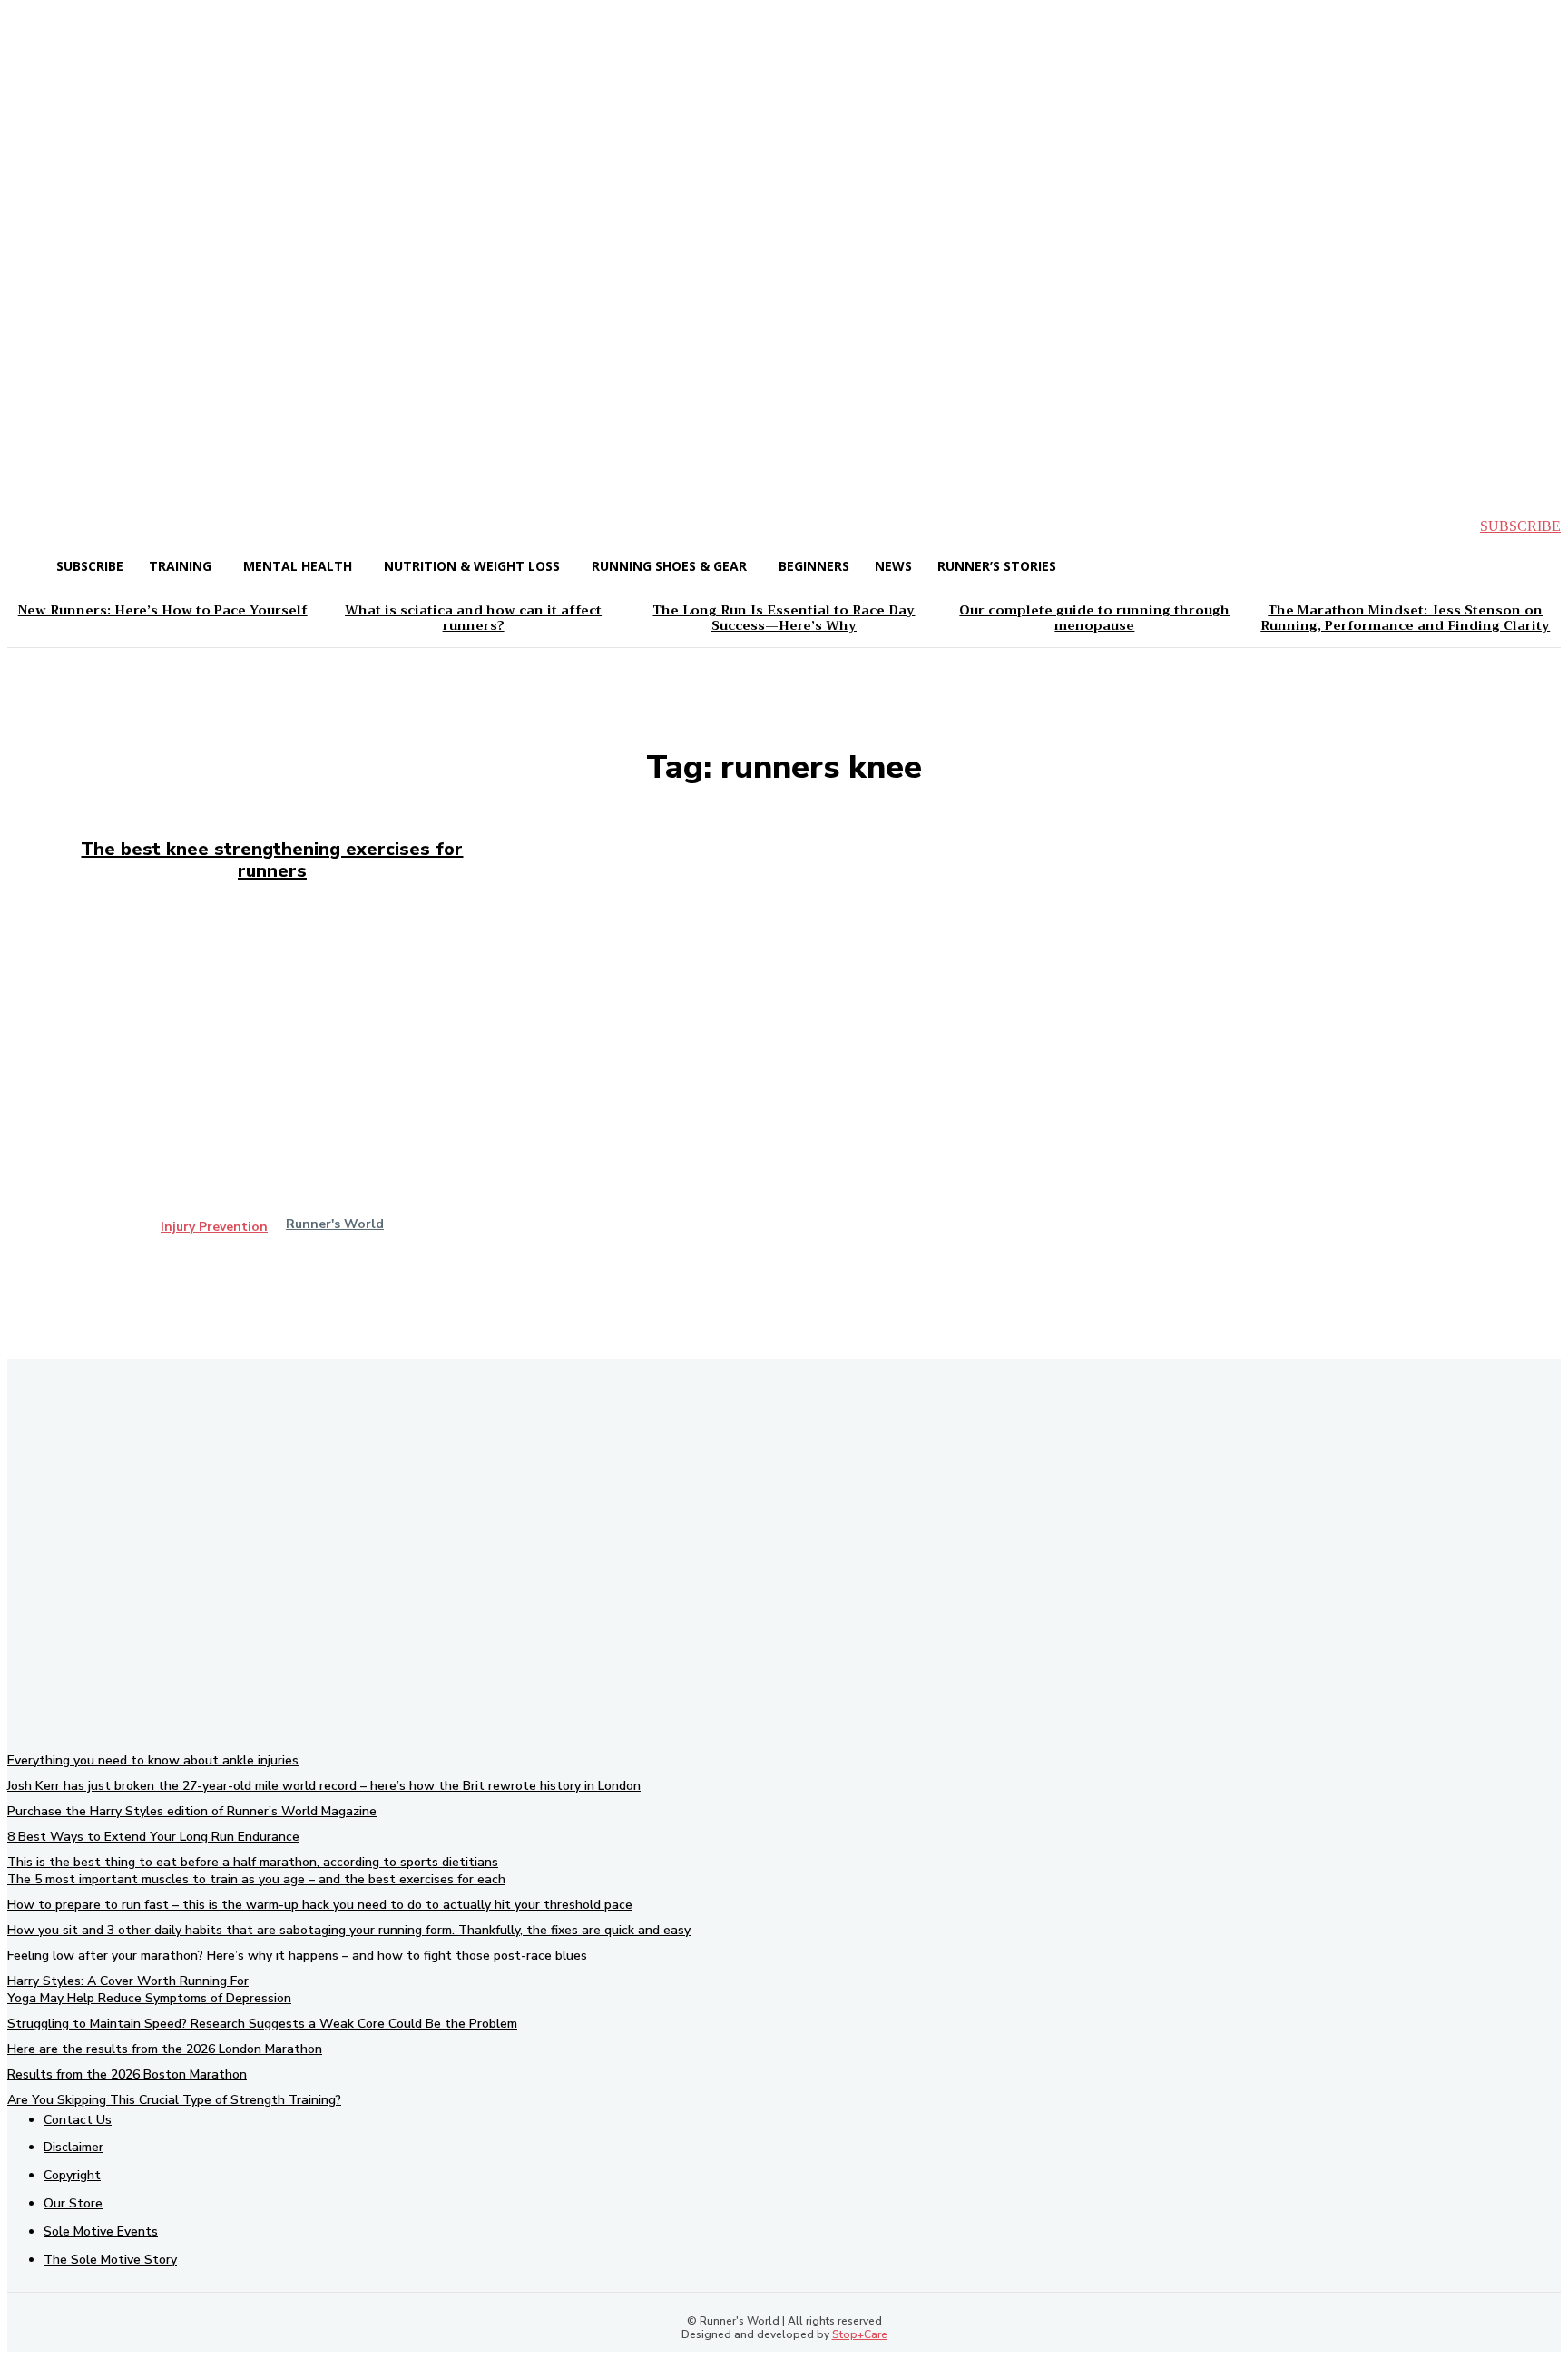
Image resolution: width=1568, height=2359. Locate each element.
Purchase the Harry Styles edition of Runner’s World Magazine (192, 1811)
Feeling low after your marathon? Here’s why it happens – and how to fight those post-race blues (297, 1956)
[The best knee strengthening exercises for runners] (272, 1082)
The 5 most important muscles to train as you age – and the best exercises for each (256, 1879)
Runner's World (335, 1224)
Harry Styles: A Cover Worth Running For (128, 1981)
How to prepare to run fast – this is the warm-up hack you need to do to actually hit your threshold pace (320, 1905)
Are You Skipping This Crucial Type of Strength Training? (174, 2100)
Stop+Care (860, 2334)
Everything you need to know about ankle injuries (153, 1760)
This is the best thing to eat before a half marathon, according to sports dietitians (253, 1862)
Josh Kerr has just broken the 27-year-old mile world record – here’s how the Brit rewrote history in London (324, 1786)
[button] (36, 526)
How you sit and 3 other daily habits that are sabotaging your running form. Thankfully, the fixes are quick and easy (349, 1930)
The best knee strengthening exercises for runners (272, 860)
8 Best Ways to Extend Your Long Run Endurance (153, 1837)
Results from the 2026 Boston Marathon (127, 2074)
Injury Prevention (214, 1227)
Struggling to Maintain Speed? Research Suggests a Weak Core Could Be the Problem (262, 2024)
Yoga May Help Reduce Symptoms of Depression (149, 1998)
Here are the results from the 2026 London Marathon (165, 2049)
